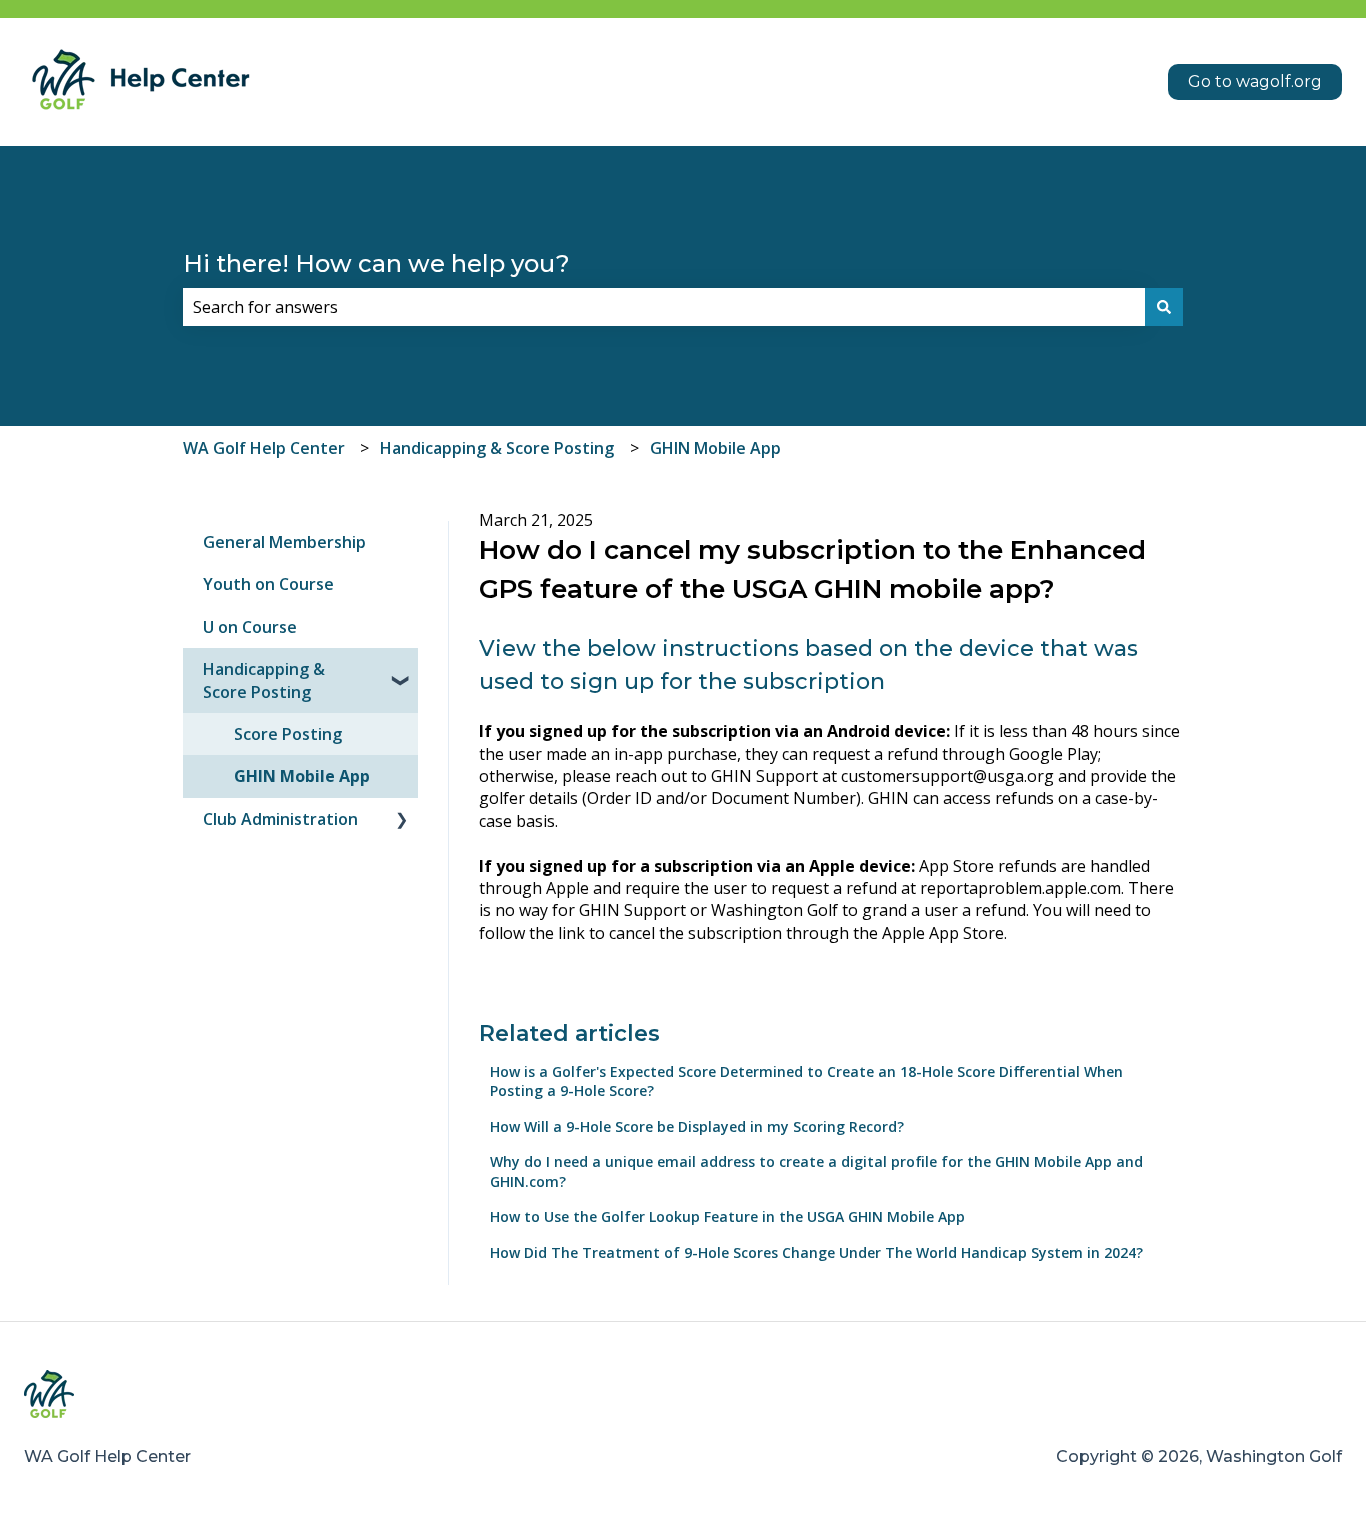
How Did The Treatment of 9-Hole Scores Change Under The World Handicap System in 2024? (816, 1252)
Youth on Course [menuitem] (268, 584)
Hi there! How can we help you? (376, 263)
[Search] (1164, 307)
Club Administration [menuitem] (280, 819)
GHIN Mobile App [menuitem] (302, 776)
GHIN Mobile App (715, 448)
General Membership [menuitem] (284, 542)
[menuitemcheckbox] (402, 670)
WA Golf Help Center (264, 448)
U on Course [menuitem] (250, 627)
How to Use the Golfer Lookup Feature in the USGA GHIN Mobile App (727, 1216)
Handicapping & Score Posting (497, 448)
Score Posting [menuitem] (288, 734)
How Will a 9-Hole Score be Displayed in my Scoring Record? (697, 1126)
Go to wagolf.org (1255, 81)
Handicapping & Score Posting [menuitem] (264, 680)
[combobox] (664, 307)
